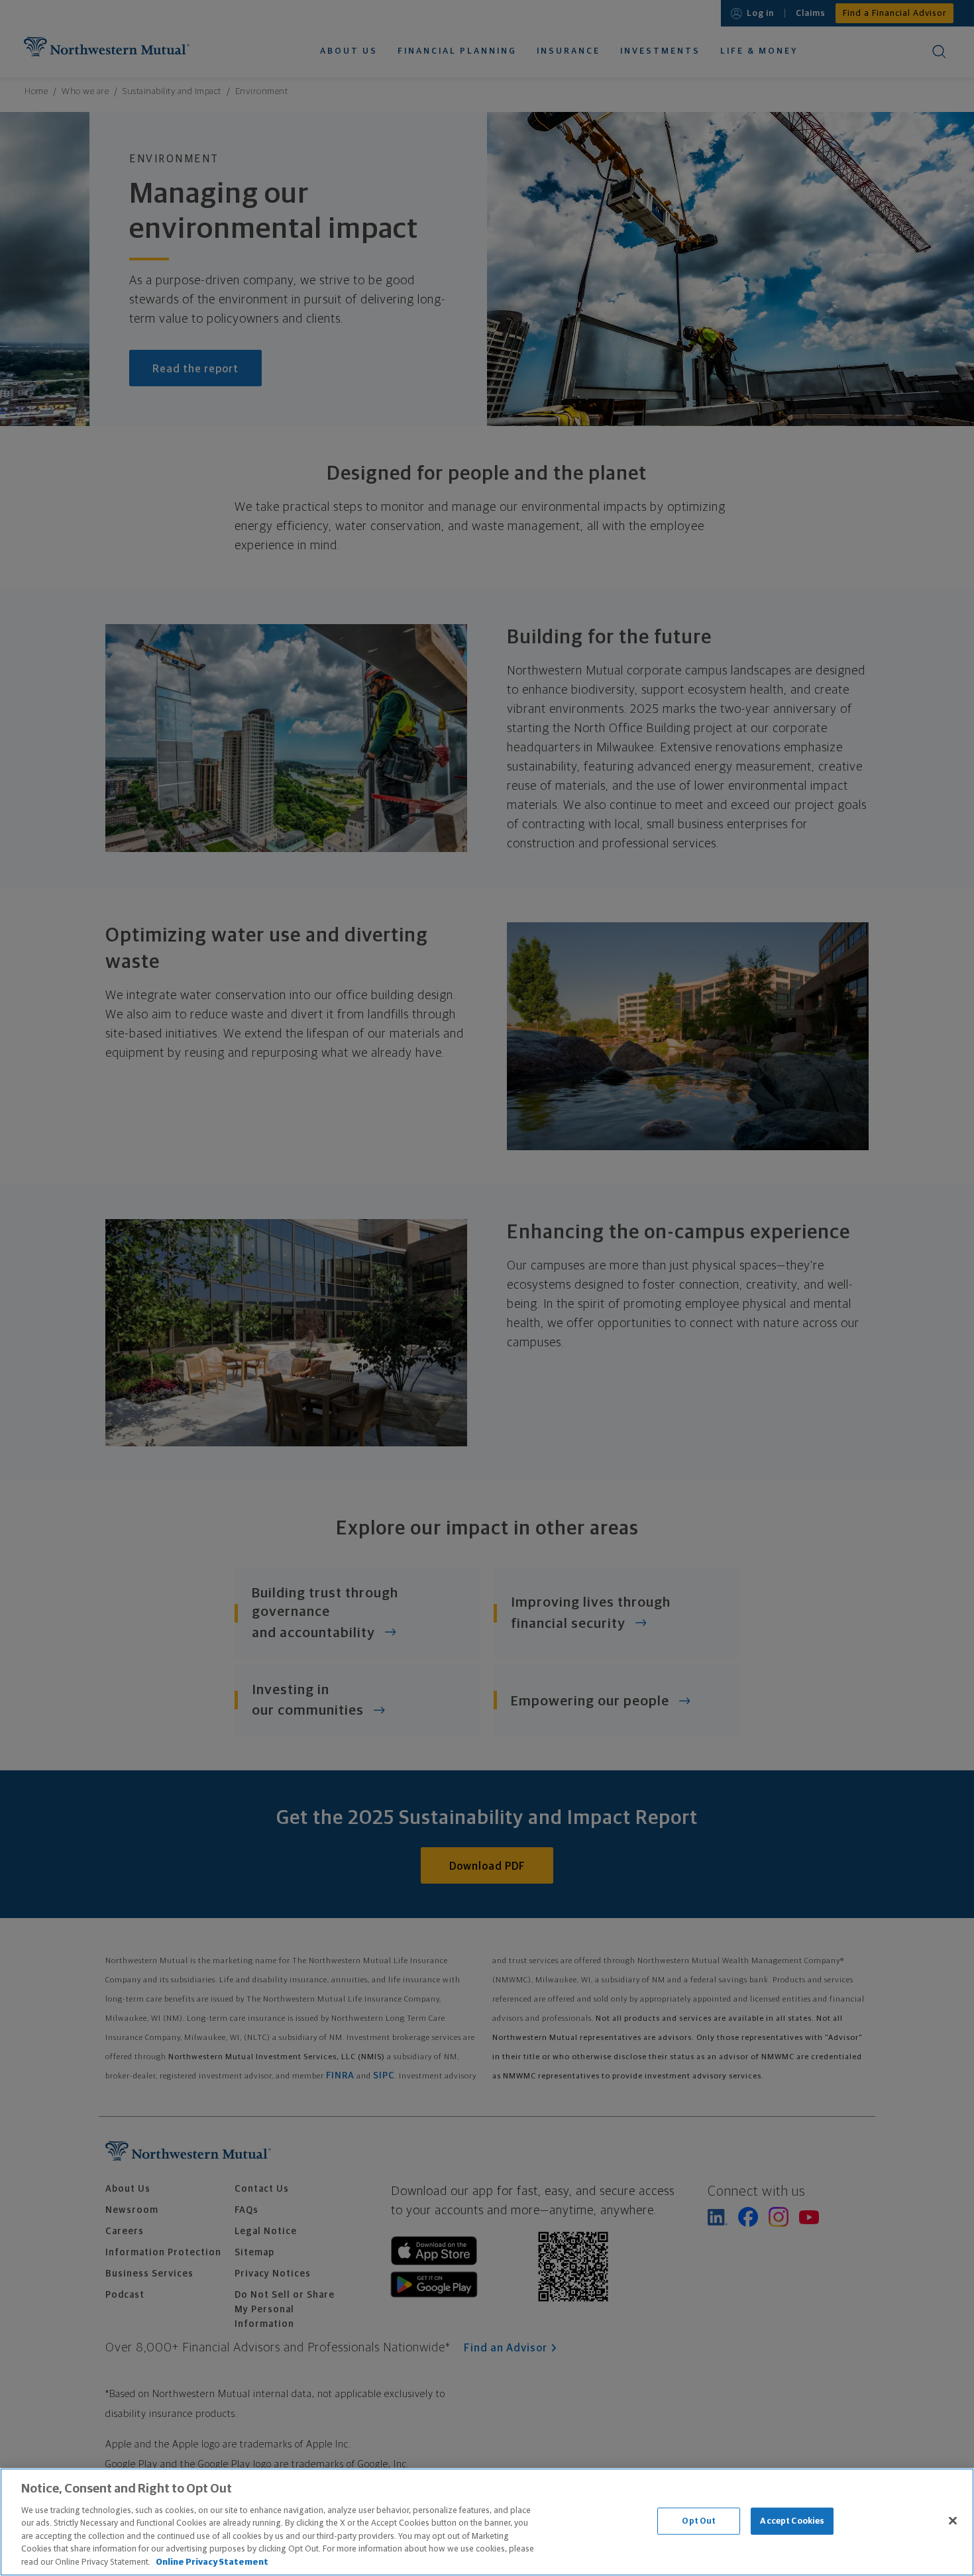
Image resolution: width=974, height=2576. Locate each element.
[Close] (953, 2520)
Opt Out (699, 2521)
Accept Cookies (792, 2521)
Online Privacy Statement (212, 2562)
